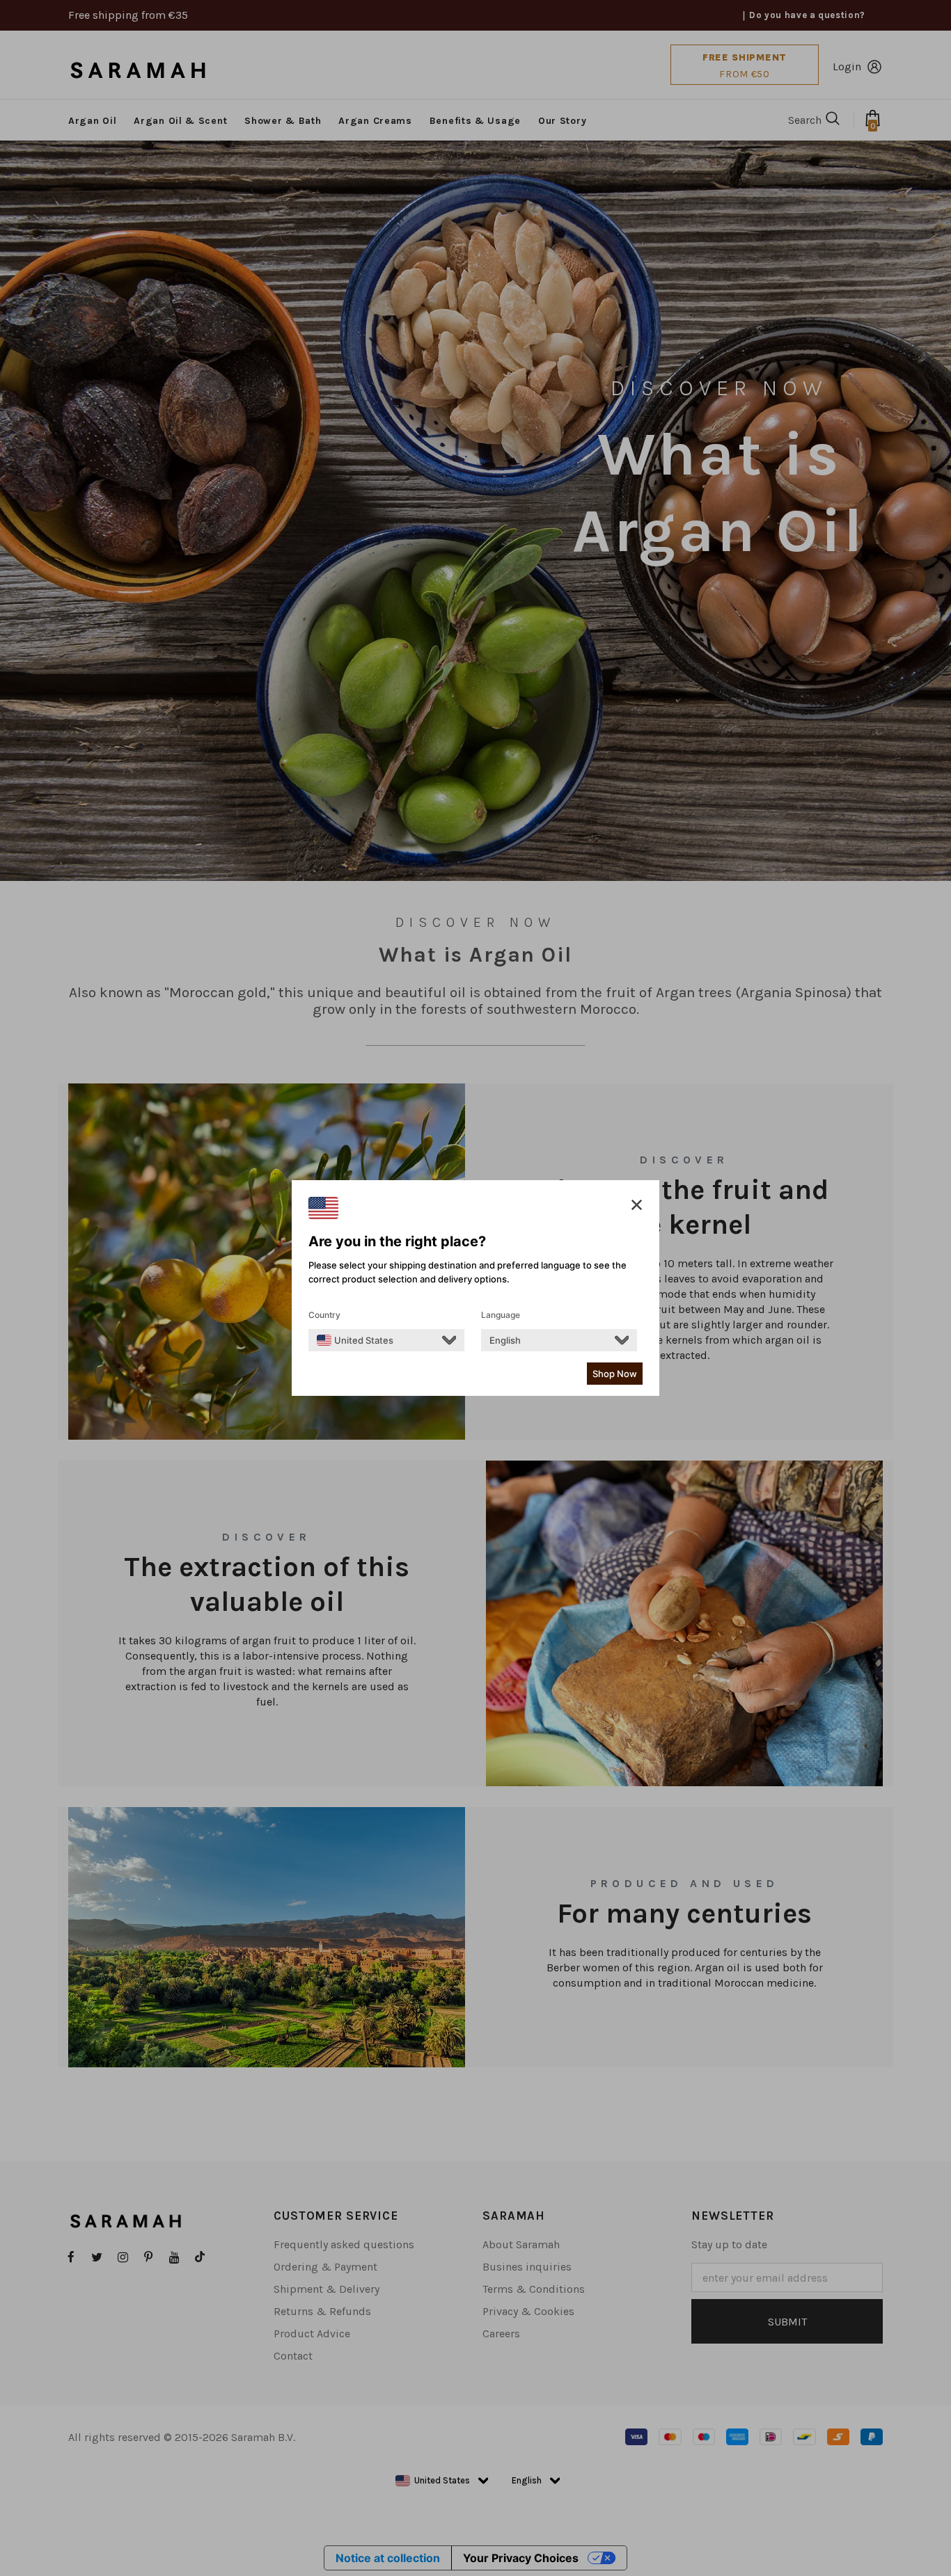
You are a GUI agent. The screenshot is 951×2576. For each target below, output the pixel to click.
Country (324, 1315)
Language (501, 1315)
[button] (637, 1205)
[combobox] (355, 1340)
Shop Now (615, 1374)
